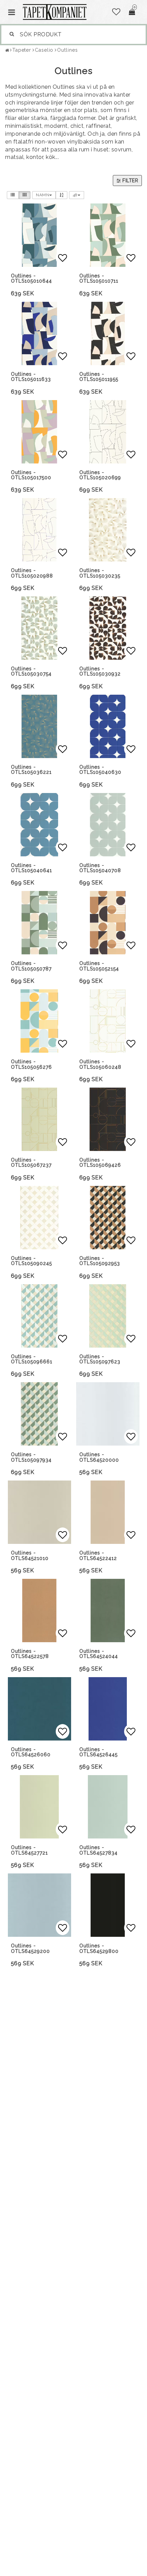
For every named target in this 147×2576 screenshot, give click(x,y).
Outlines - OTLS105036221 (31, 770)
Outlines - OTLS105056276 (31, 1064)
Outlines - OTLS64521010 (30, 1555)
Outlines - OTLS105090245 (31, 1261)
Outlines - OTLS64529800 (99, 1948)
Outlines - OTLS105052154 (99, 966)
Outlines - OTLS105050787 (31, 966)
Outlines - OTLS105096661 (32, 1359)
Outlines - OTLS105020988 (32, 573)
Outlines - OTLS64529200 (30, 1948)
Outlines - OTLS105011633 (31, 377)
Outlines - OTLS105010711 (99, 278)
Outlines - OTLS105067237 (31, 1162)
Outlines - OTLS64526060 (31, 1752)
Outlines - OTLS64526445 (98, 1752)
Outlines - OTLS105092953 (100, 1261)
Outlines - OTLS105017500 (31, 475)
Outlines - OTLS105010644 (31, 278)
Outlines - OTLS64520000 (99, 1457)
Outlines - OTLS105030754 (31, 671)
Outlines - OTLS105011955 (99, 377)
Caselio (44, 50)
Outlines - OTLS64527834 (98, 1850)
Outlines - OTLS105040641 (31, 868)
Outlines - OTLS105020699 (100, 475)
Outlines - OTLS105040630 (100, 770)
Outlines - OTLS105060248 (100, 1064)
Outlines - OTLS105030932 (100, 671)
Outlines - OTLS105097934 (31, 1457)
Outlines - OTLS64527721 (29, 1850)
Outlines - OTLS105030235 (100, 573)
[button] (116, 12)
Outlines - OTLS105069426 (100, 1162)
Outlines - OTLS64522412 (98, 1555)
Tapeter (22, 50)
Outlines (67, 50)
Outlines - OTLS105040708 (100, 868)
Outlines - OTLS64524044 (99, 1654)
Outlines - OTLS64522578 (30, 1654)
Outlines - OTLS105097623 (100, 1359)
